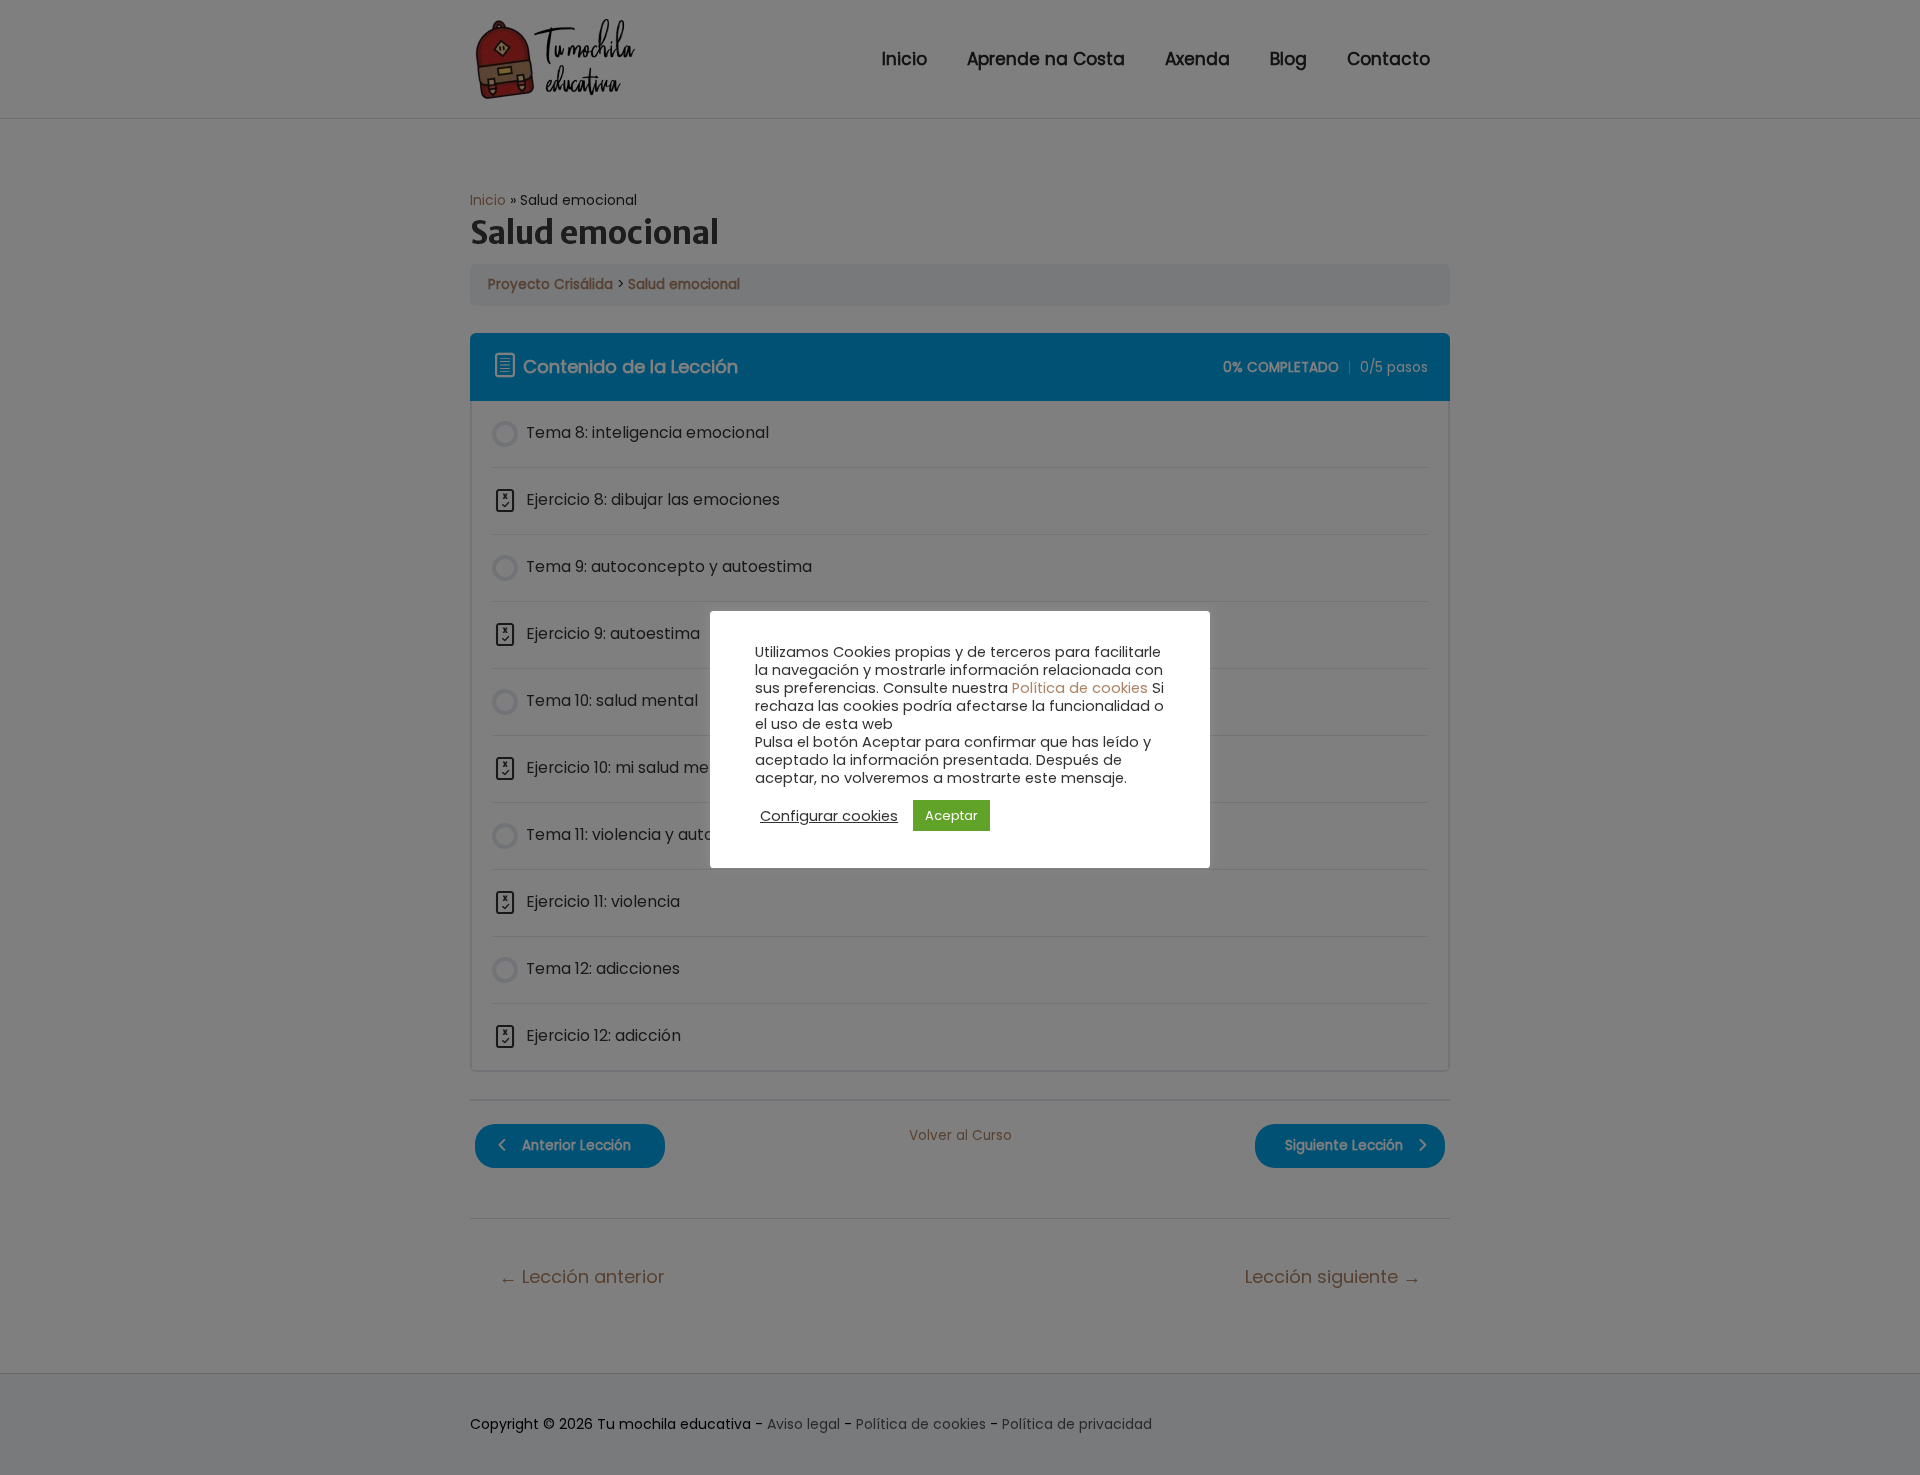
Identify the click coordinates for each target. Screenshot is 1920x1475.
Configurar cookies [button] (829, 816)
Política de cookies (1080, 688)
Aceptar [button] (951, 815)
